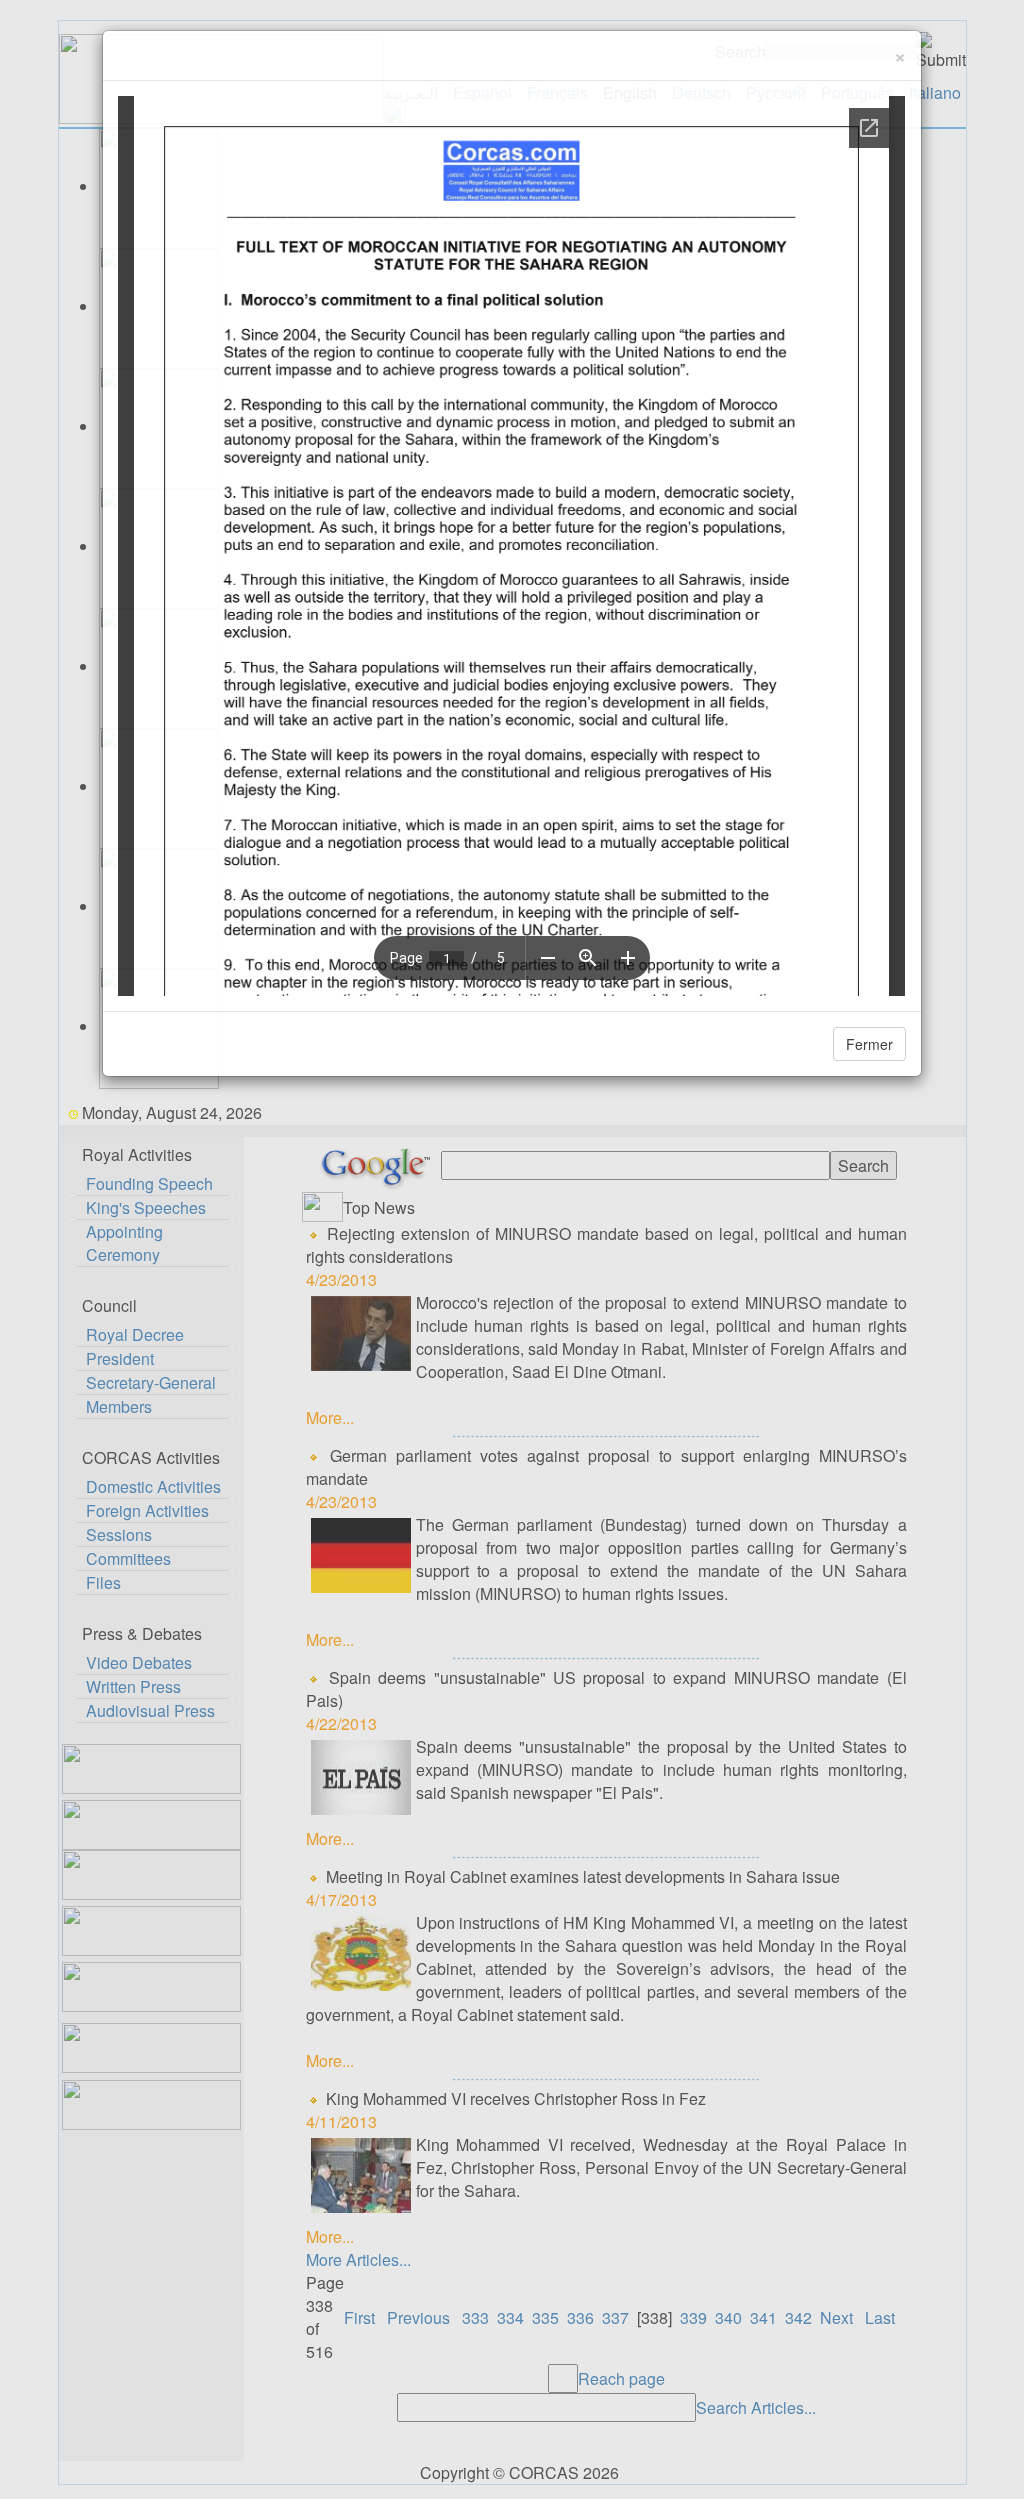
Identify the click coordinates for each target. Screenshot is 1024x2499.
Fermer (869, 1044)
